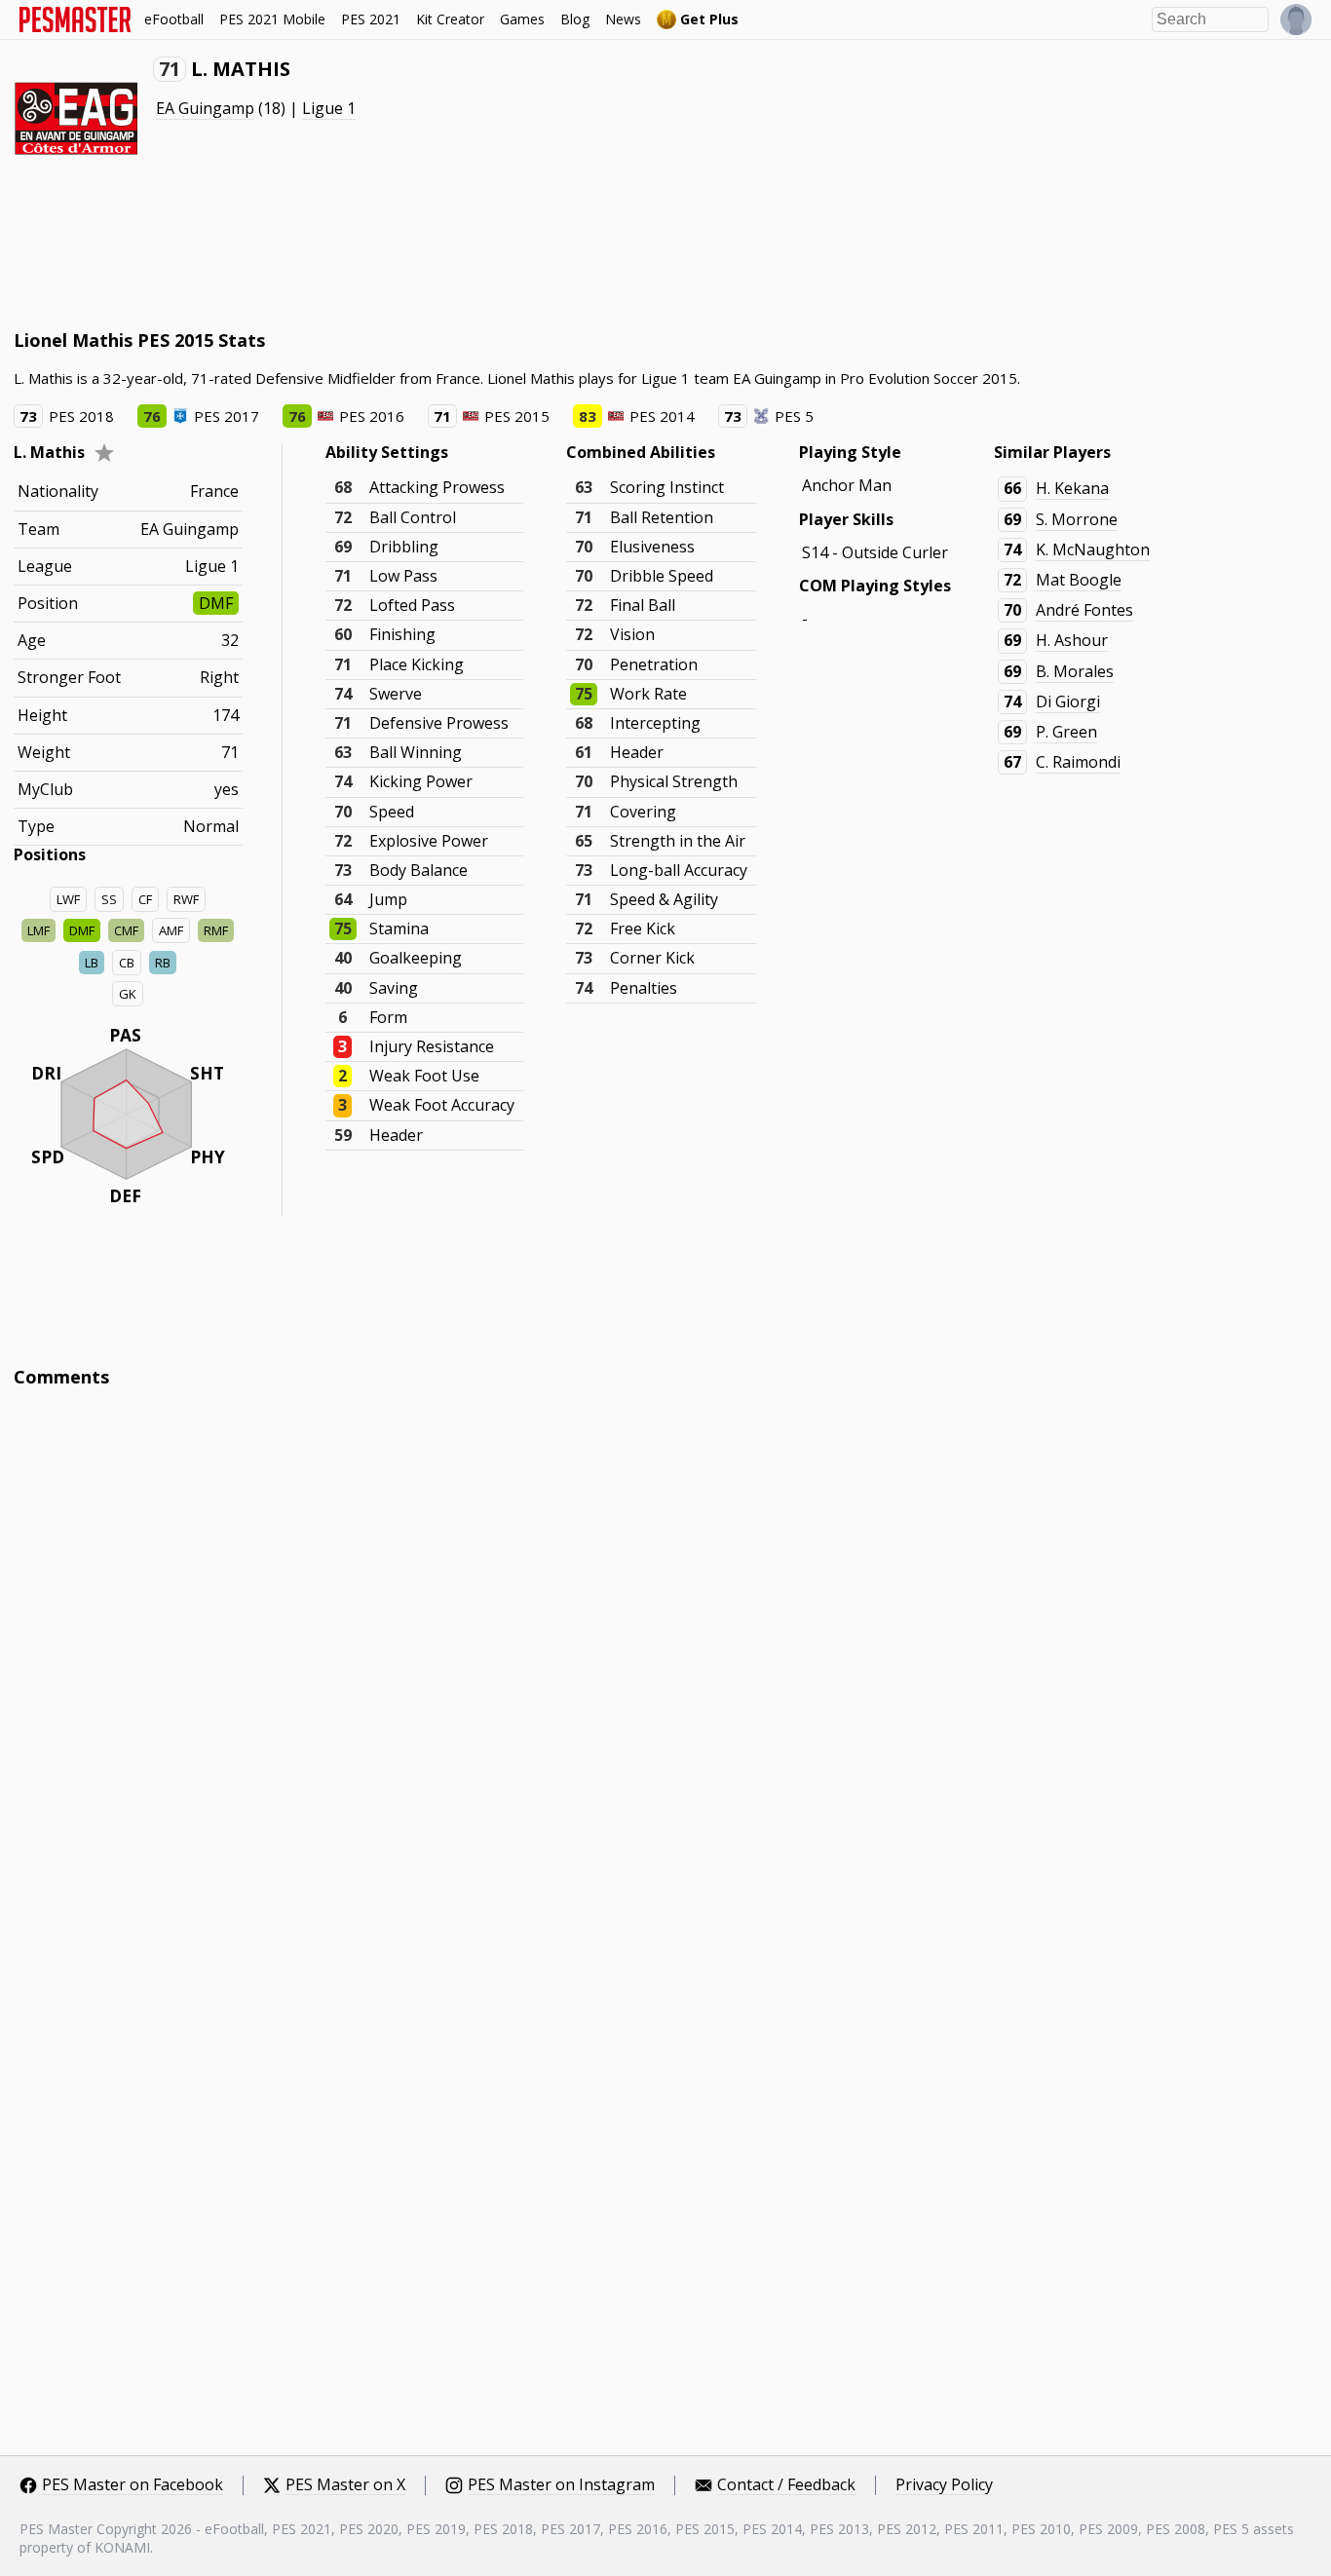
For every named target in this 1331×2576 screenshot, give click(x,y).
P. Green (1066, 732)
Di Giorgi (1068, 701)
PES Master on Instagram (561, 2485)
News (623, 19)
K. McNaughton (1093, 549)
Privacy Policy (944, 2485)
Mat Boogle (1079, 580)
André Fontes (1084, 610)
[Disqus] (666, 1666)
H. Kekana (1072, 488)
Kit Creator (450, 19)
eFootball (174, 19)
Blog (575, 19)
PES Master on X (345, 2485)
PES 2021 (371, 19)
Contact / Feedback (786, 2485)
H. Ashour (1072, 640)
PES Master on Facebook (133, 2485)
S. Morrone (1077, 519)
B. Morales (1075, 671)
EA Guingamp (205, 108)
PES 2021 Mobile (272, 19)
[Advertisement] (368, 253)
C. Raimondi (1078, 762)
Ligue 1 (329, 108)
